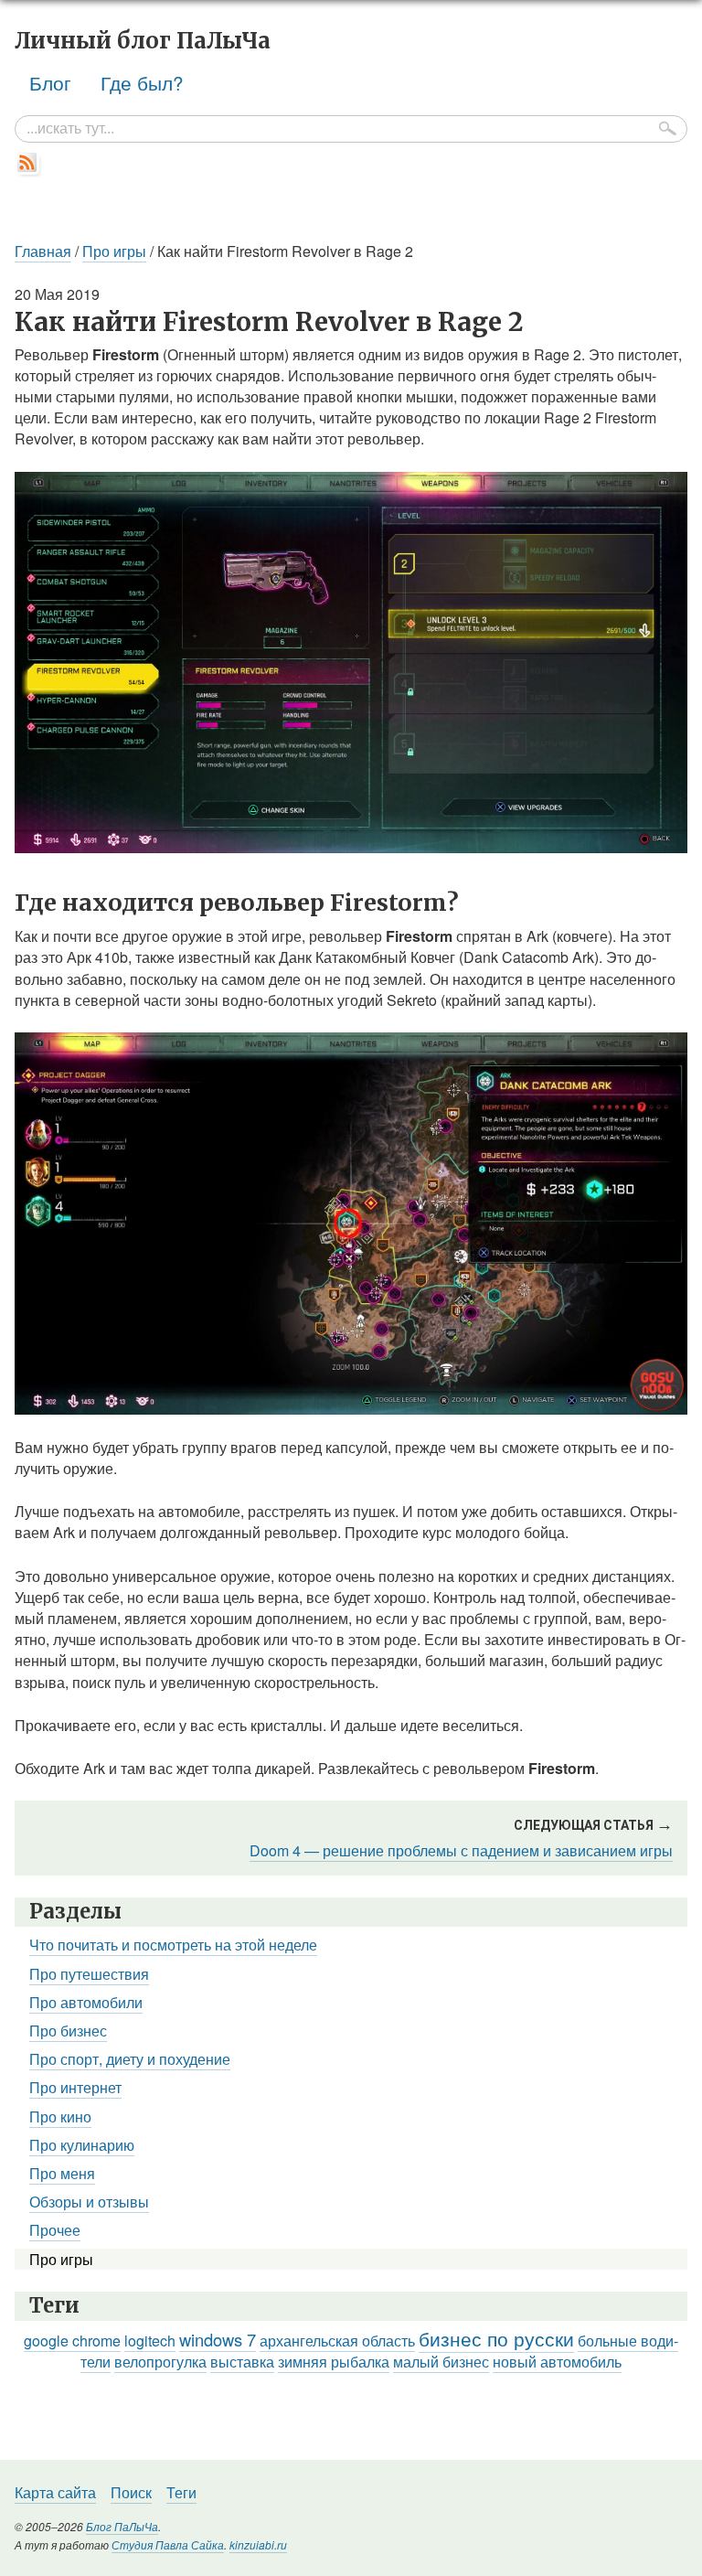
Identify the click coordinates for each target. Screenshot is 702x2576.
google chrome (72, 2341)
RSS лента (28, 164)
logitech (150, 2341)
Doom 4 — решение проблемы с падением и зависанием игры (461, 1850)
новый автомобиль (557, 2362)
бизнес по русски (496, 2338)
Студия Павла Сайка (168, 2544)
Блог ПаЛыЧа (122, 2526)
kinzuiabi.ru (258, 2544)
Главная (43, 251)
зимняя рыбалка (334, 2362)
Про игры (114, 251)
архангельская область (337, 2341)
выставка (242, 2362)
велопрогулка (160, 2362)
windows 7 (218, 2339)
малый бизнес (441, 2362)
